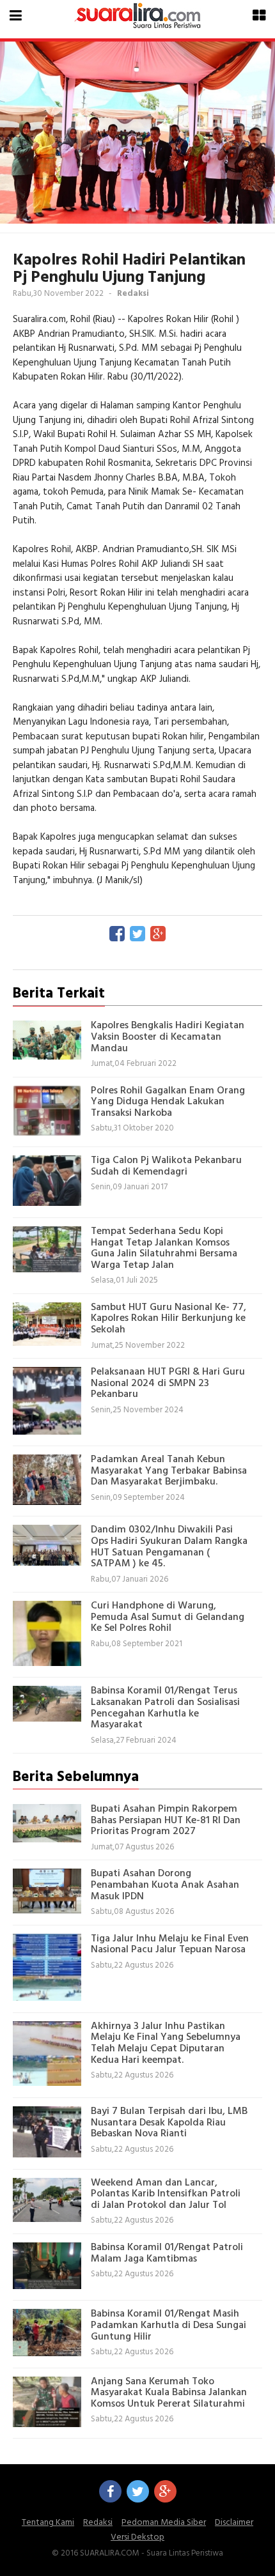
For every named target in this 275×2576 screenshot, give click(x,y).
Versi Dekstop (137, 2537)
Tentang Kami (48, 2523)
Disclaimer (234, 2523)
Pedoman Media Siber (164, 2523)
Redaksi (98, 2523)
